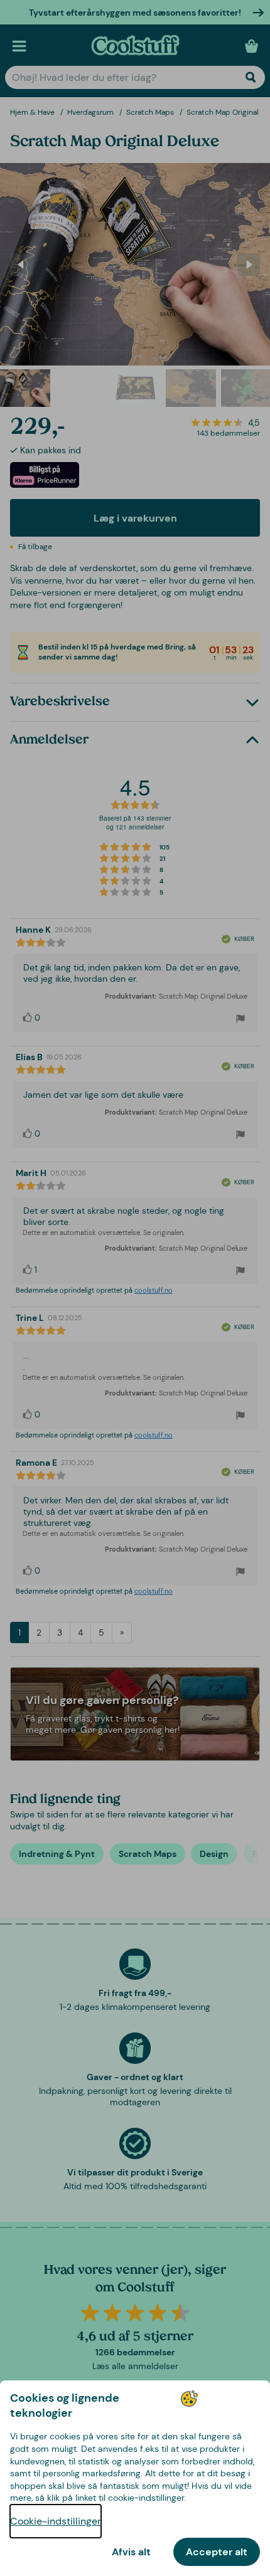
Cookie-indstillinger (56, 2521)
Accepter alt (217, 2552)
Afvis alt (131, 2552)
